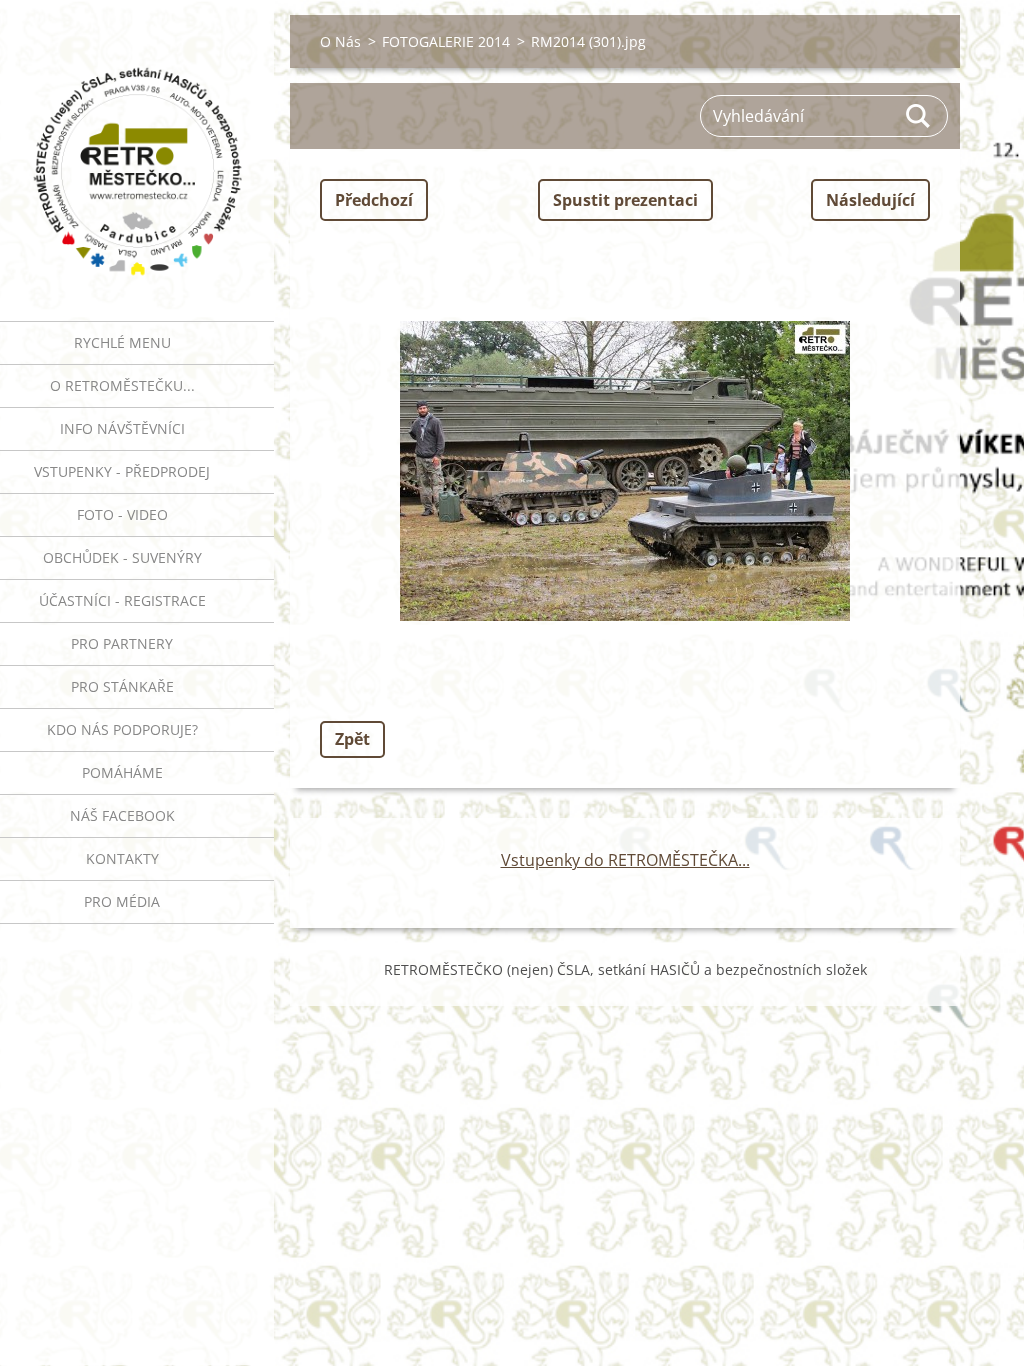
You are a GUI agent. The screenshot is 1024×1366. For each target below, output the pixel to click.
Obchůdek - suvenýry (122, 557)
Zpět (352, 739)
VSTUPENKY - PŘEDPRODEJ (122, 471)
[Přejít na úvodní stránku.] (137, 148)
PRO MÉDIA (122, 901)
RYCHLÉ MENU (122, 342)
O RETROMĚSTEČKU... (122, 385)
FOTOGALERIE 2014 (446, 41)
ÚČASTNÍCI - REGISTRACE (122, 600)
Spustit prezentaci (625, 200)
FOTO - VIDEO (122, 514)
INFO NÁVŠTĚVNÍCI (122, 428)
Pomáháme (122, 772)
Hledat (919, 116)
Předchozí (374, 200)
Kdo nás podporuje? (122, 729)
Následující (870, 200)
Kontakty (122, 858)
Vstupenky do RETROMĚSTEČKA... (625, 860)
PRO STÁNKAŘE (122, 686)
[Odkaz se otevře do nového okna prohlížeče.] (625, 471)
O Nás (340, 41)
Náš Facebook (122, 815)
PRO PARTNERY (122, 643)
